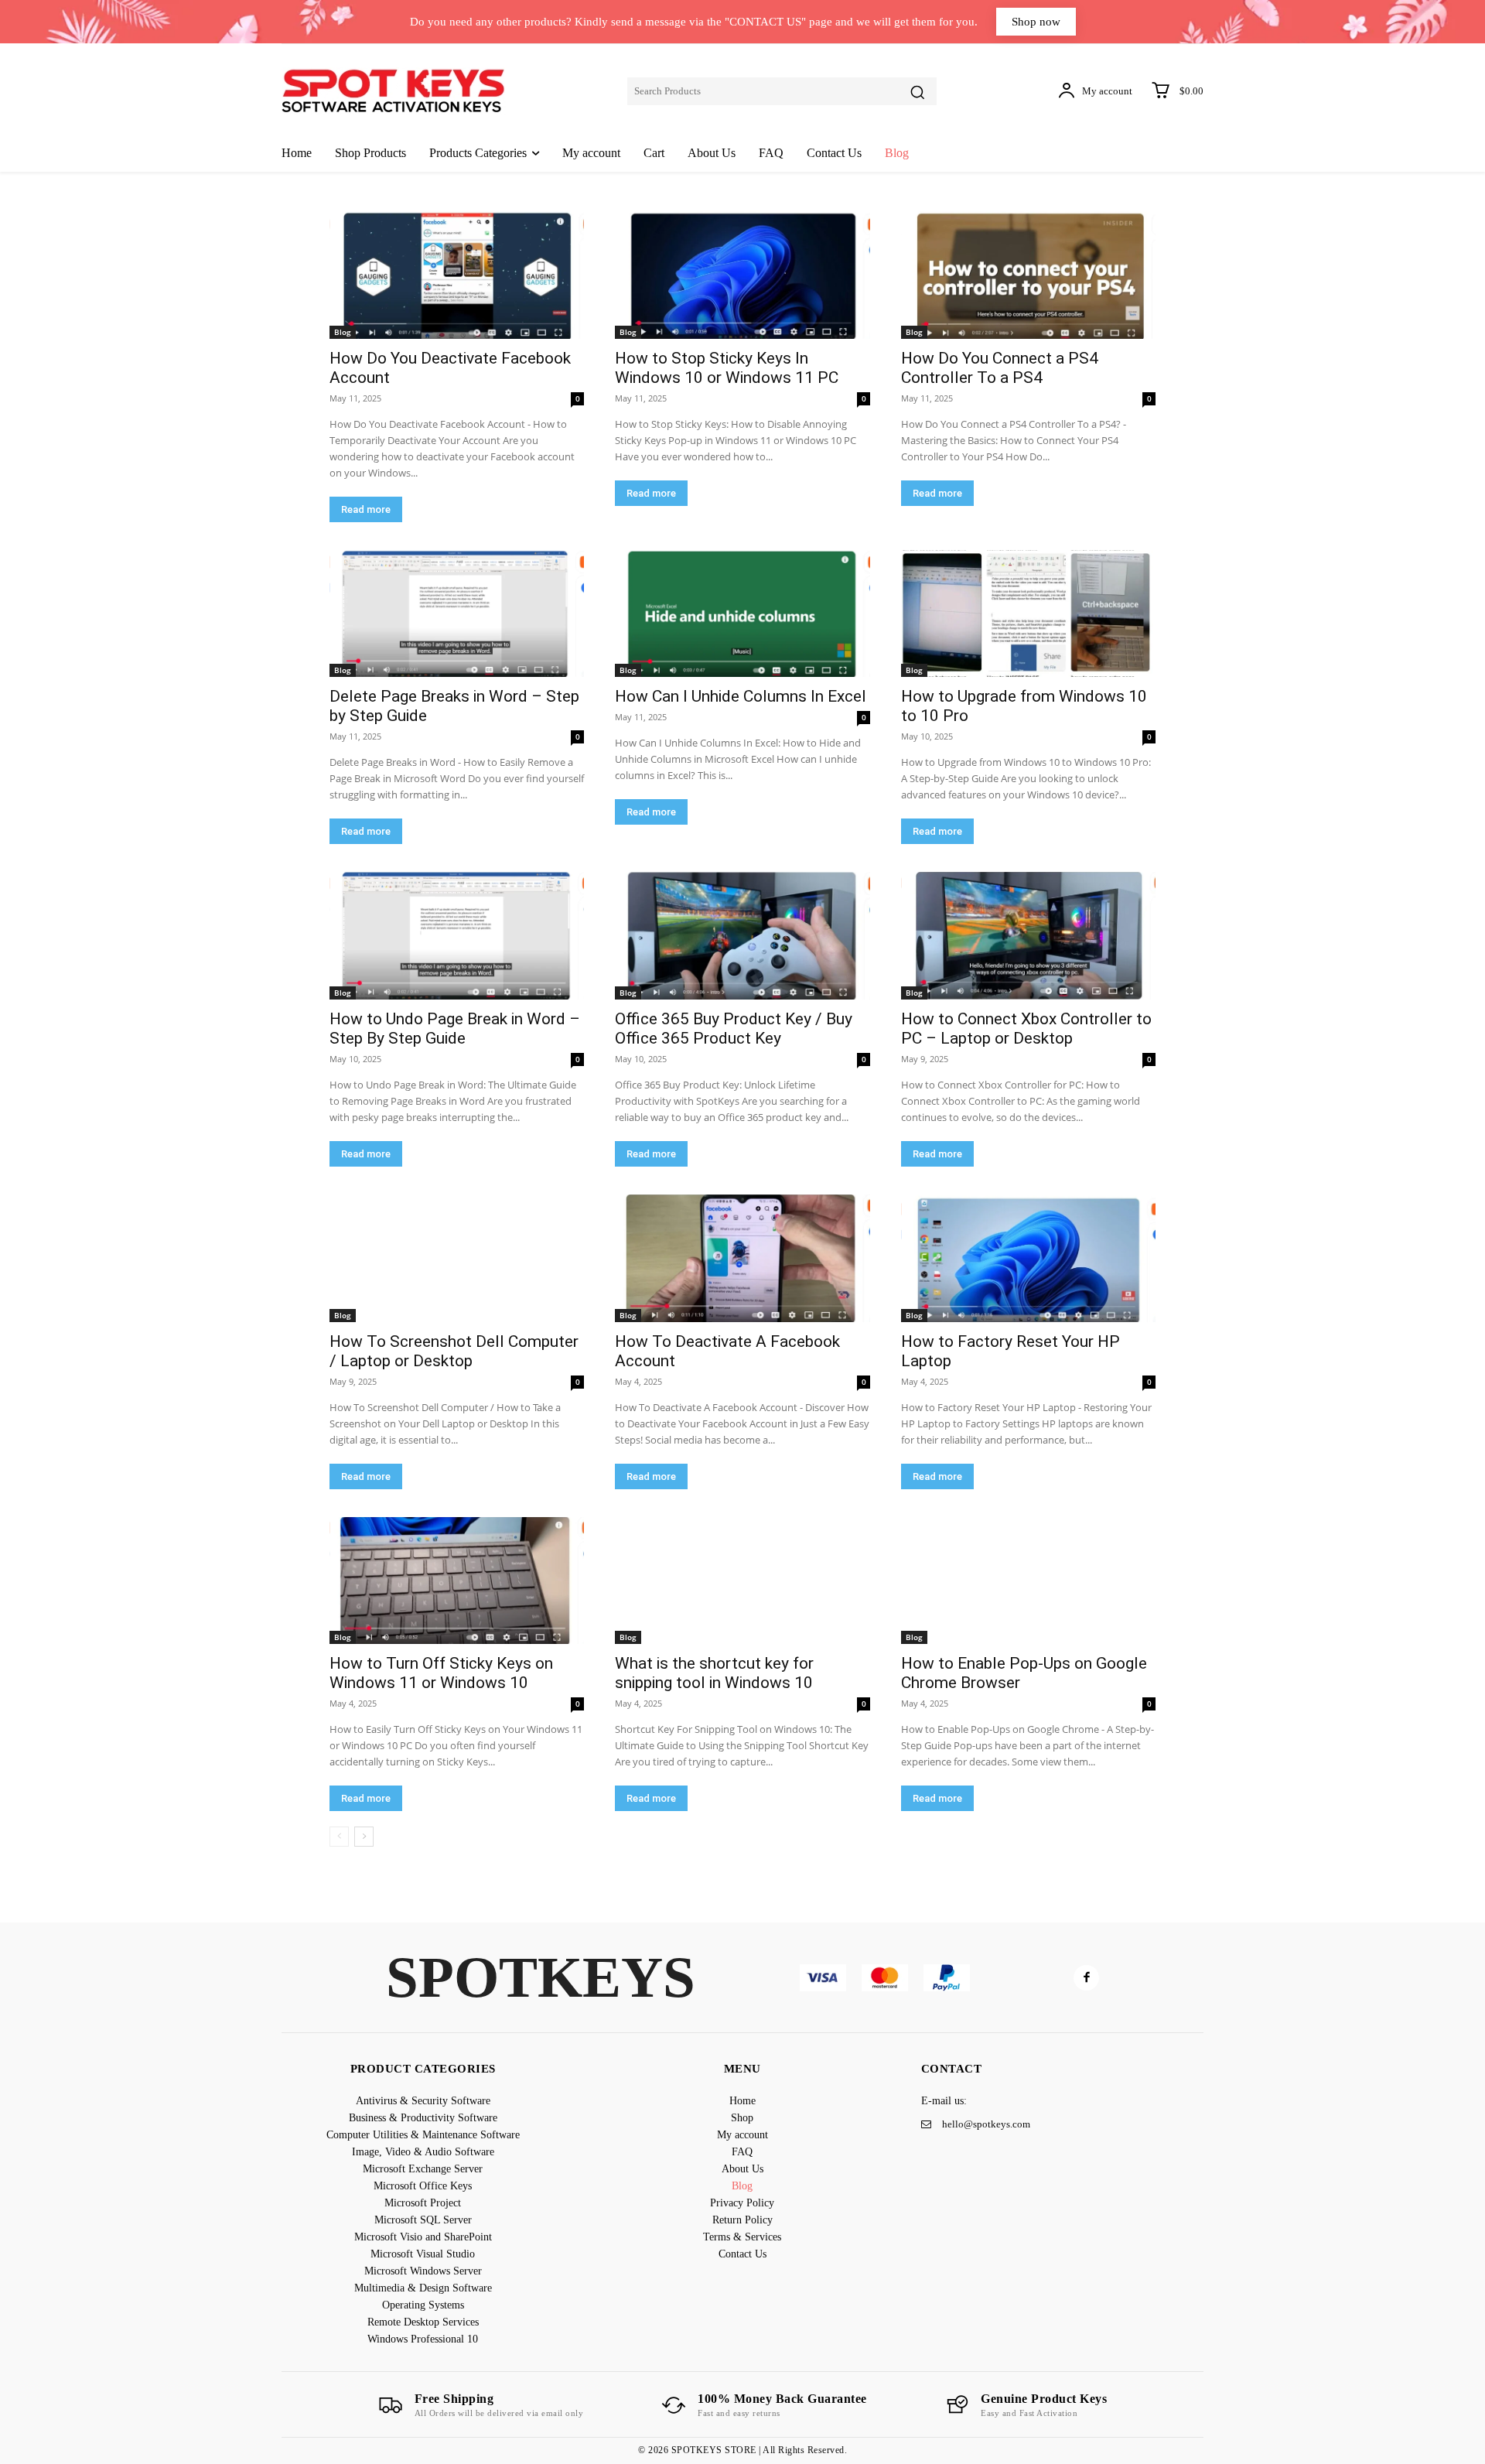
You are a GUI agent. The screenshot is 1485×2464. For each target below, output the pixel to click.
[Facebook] (1086, 1978)
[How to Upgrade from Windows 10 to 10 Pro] (1028, 614)
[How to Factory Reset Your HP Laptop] (1028, 1258)
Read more (366, 509)
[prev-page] (339, 1837)
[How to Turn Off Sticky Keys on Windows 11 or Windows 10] (457, 1581)
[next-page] (364, 1837)
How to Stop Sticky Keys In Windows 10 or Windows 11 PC (727, 368)
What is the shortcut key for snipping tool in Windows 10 (714, 1673)
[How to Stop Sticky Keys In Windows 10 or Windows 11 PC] (742, 275)
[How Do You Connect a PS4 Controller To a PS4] (1028, 275)
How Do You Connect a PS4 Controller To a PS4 (1000, 368)
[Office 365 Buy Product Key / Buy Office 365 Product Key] (742, 936)
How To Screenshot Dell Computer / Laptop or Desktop (454, 1351)
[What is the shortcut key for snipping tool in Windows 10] (742, 1581)
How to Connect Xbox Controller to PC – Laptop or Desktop (1026, 1029)
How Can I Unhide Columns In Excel (741, 696)
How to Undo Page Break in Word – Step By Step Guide (455, 1029)
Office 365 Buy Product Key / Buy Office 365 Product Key (734, 1029)
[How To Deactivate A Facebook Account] (742, 1258)
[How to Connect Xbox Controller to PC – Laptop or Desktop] (1028, 936)
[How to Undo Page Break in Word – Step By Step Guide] (457, 936)
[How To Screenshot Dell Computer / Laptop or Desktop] (457, 1258)
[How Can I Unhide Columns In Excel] (742, 614)
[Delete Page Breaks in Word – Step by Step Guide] (457, 614)
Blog (343, 332)
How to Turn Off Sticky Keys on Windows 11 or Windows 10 (441, 1673)
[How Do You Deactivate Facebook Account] (457, 275)
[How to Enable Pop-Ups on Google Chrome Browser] (1028, 1581)
